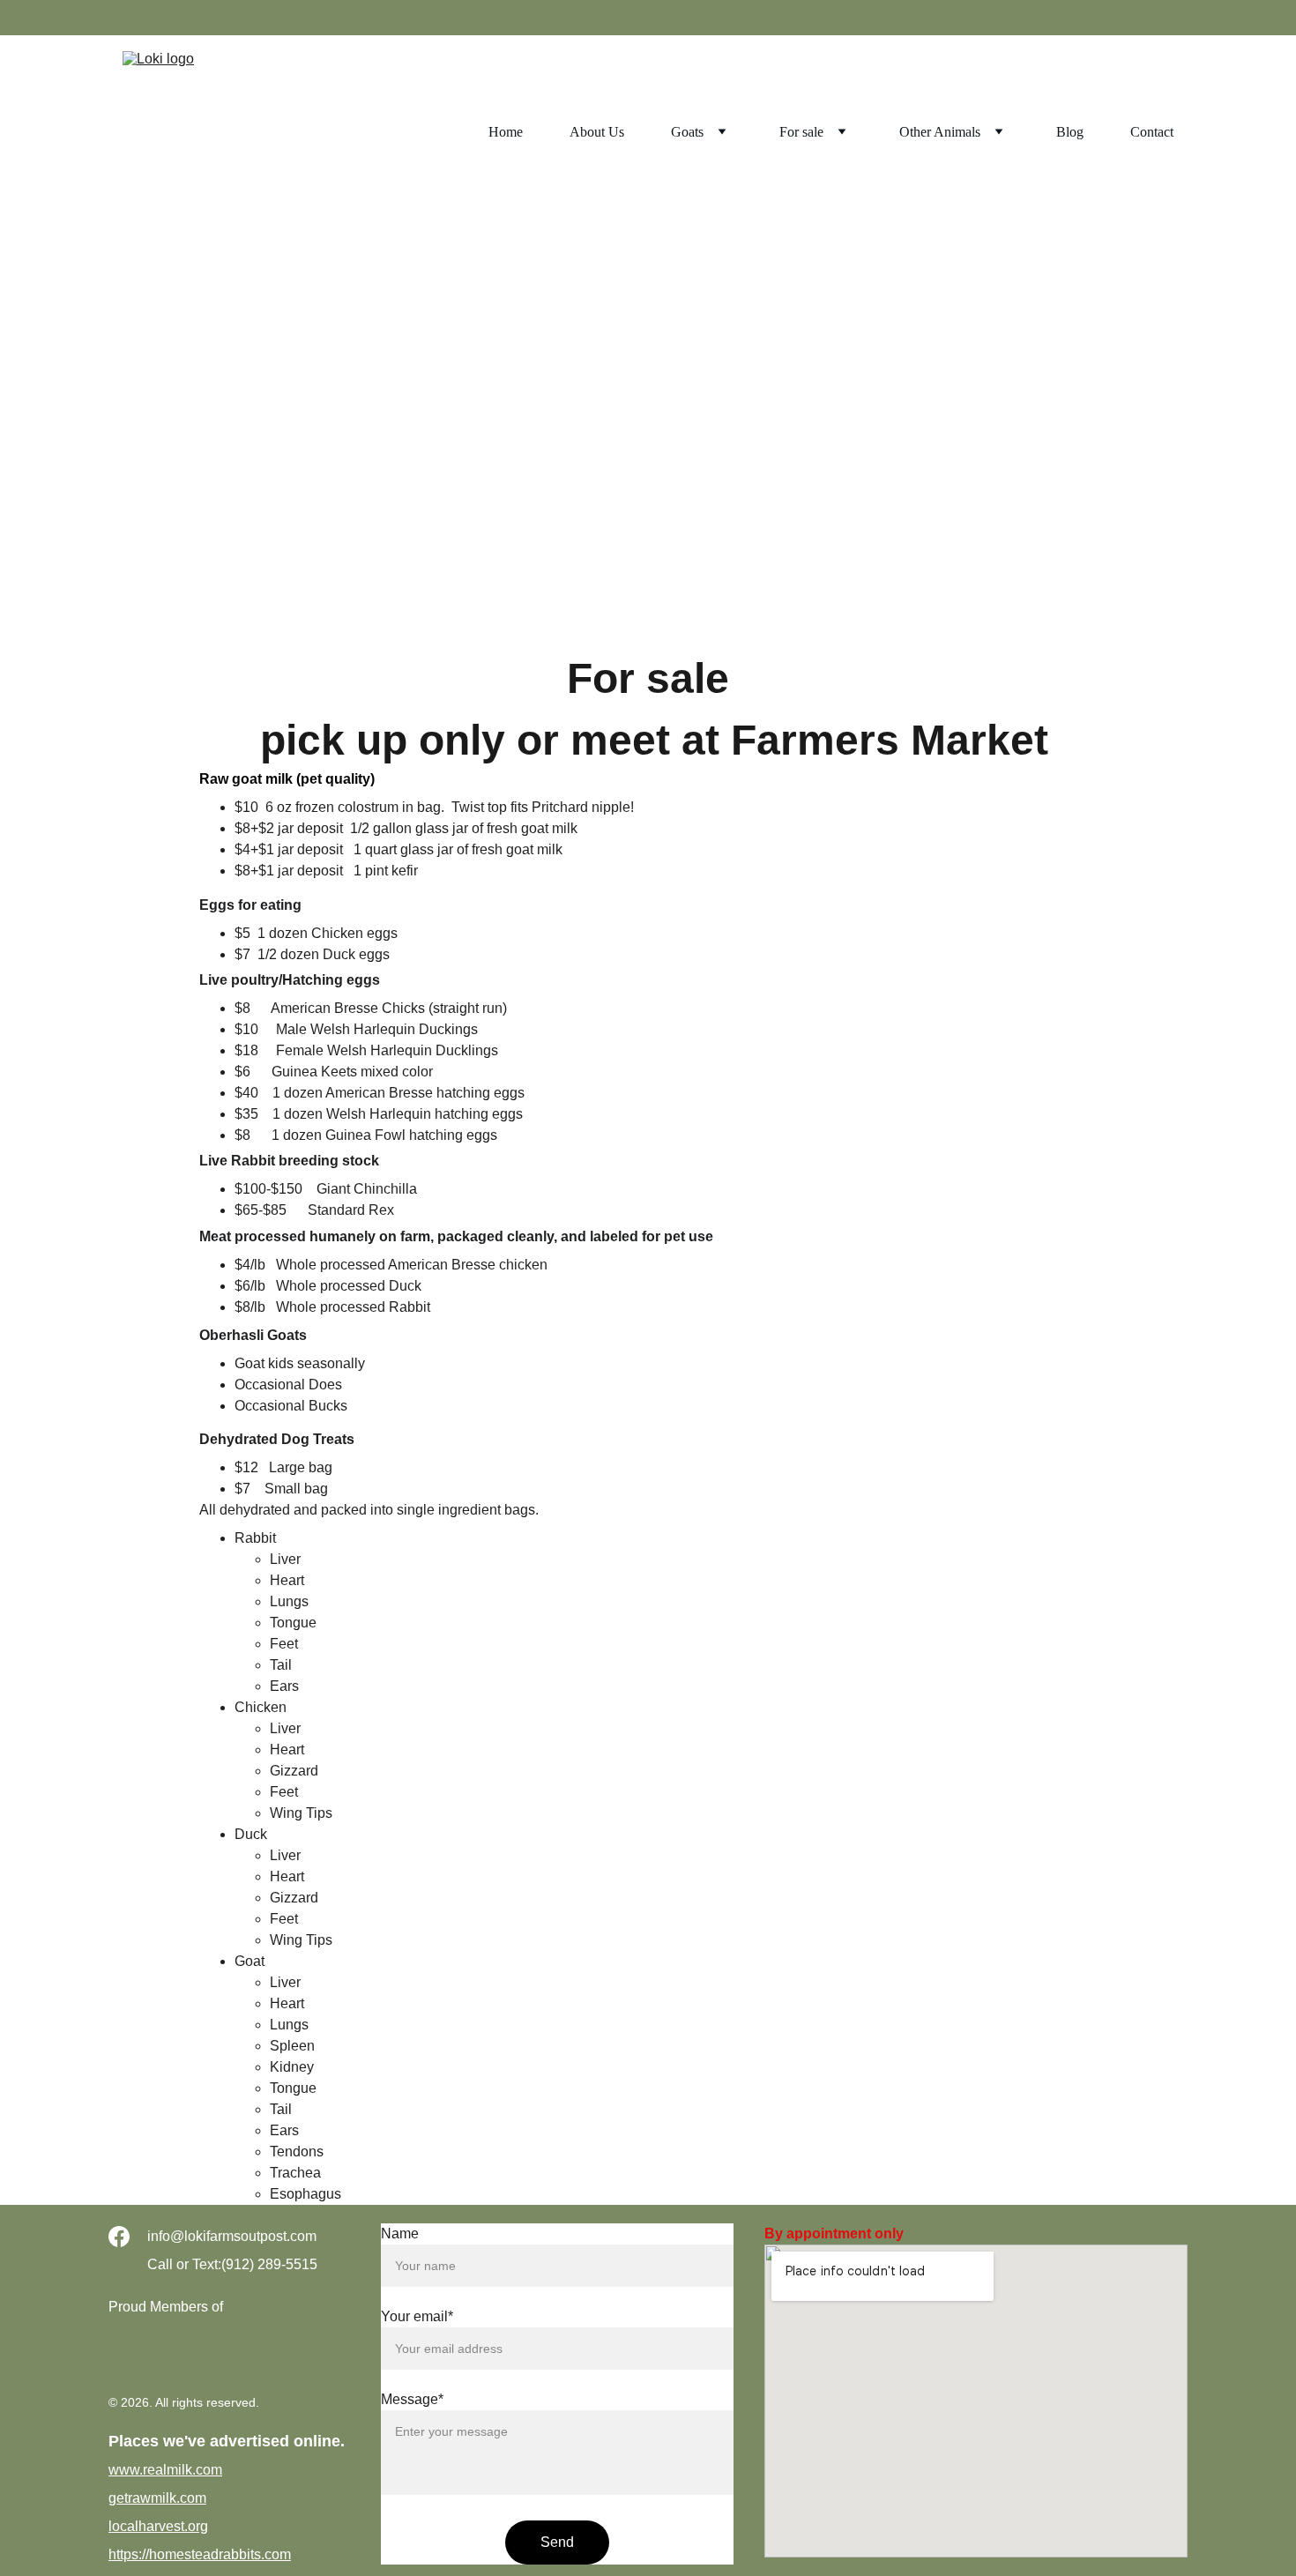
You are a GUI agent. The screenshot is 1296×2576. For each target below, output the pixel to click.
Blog (1070, 132)
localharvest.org (158, 2526)
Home (506, 132)
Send (557, 2542)
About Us (597, 132)
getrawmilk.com (157, 2498)
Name (400, 2234)
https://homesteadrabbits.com (200, 2554)
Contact (1152, 132)
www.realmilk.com (165, 2470)
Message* (412, 2399)
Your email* (417, 2316)
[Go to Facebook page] (119, 2237)
